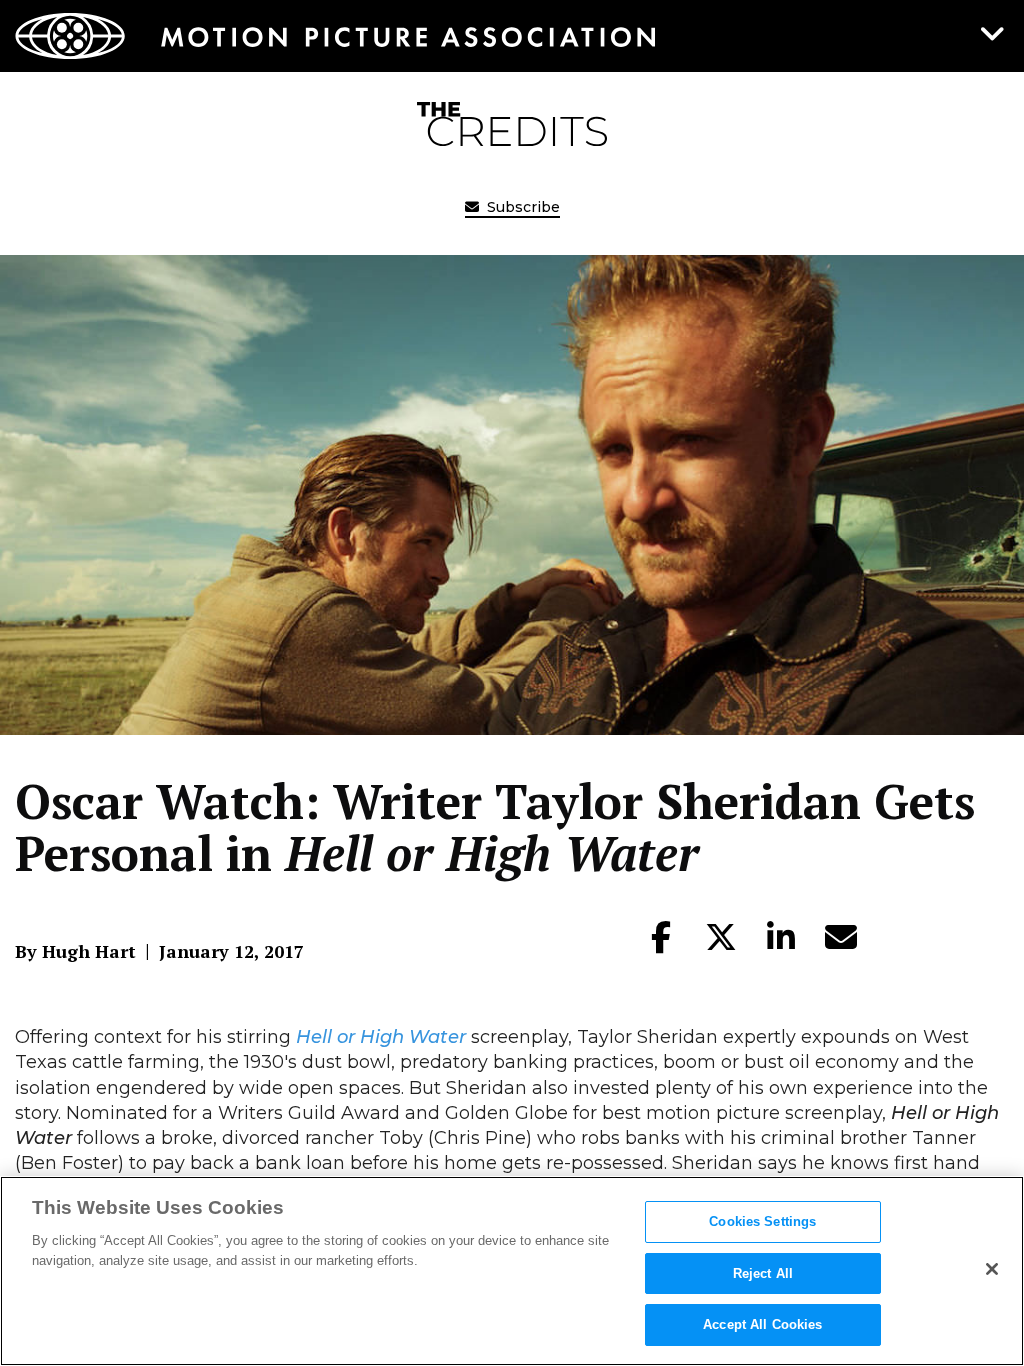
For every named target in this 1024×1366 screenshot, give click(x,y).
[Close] (992, 1269)
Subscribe (521, 207)
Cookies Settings (762, 1221)
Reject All (763, 1273)
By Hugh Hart (75, 951)
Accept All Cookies (762, 1324)
